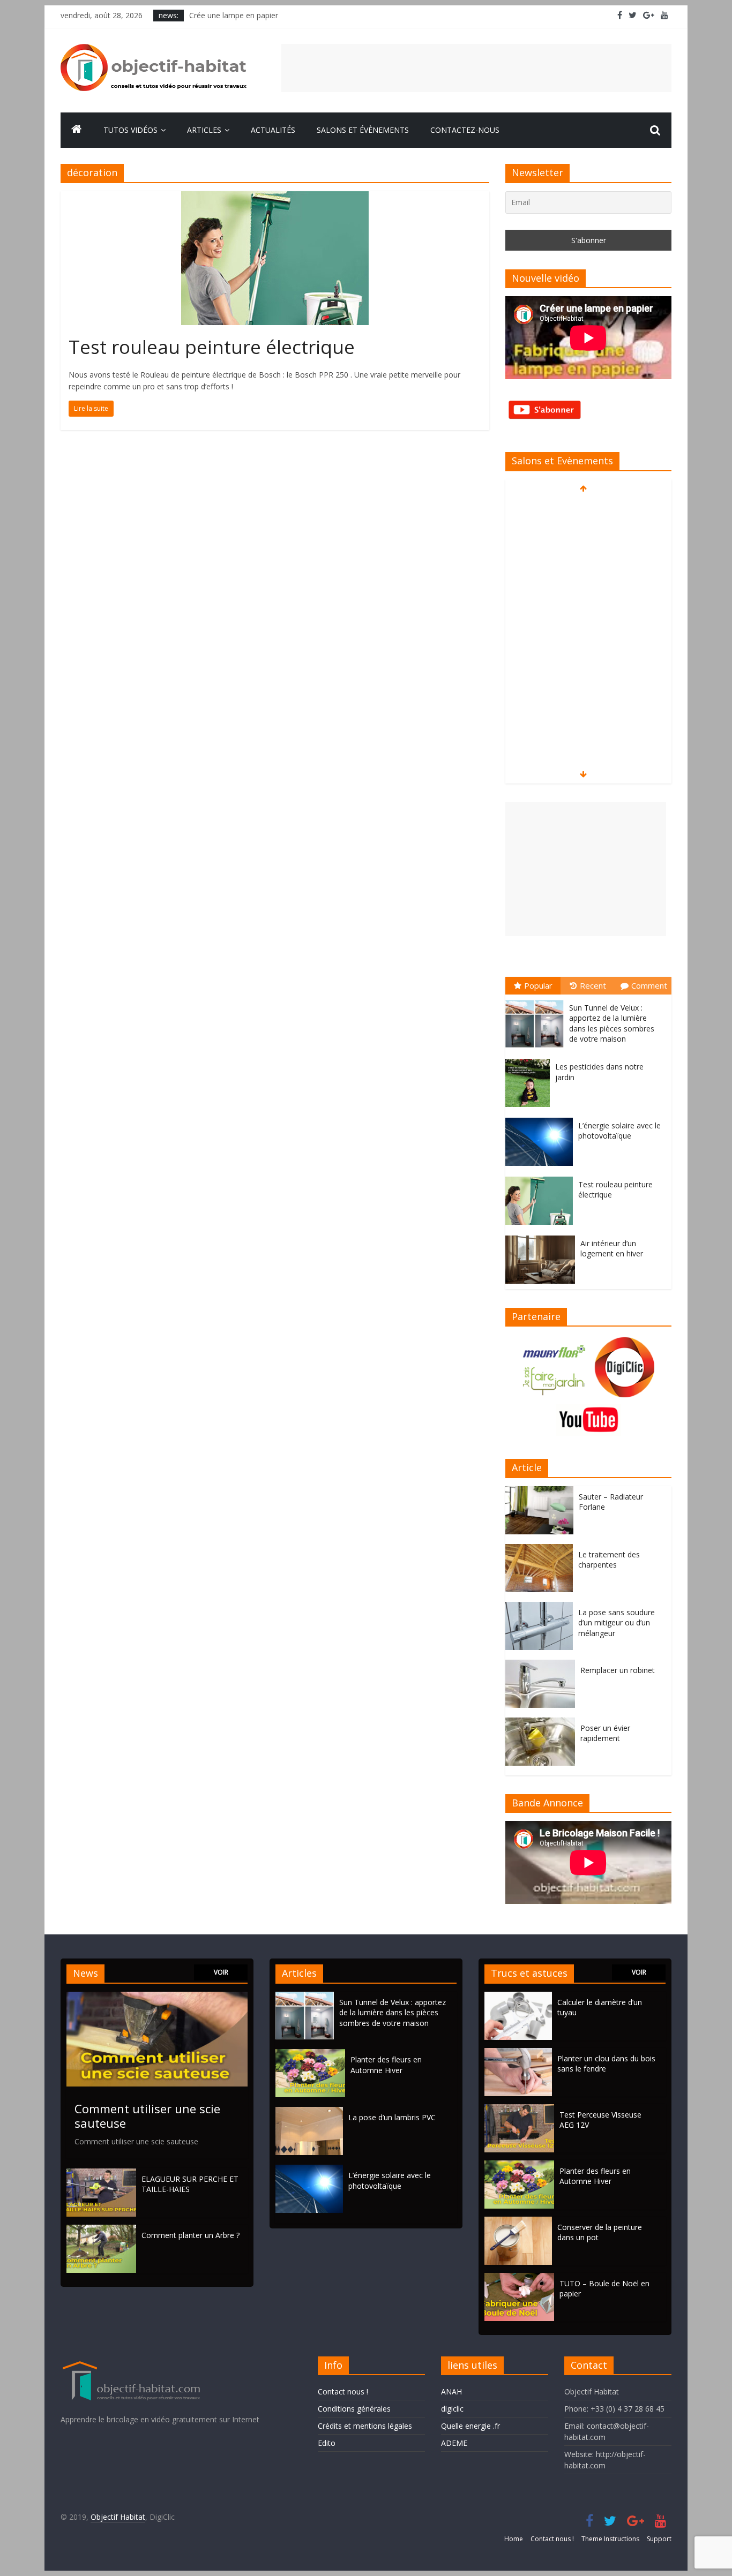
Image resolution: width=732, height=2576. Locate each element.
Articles (204, 130)
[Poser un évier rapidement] (543, 1723)
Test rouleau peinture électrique (212, 347)
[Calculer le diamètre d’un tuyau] (518, 1997)
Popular (538, 985)
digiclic (452, 2409)
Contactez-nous (465, 130)
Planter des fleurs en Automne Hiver (386, 2065)
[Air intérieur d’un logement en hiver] (543, 1236)
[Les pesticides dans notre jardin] (530, 1059)
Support (659, 2539)
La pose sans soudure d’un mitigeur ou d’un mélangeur (617, 1623)
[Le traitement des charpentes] (542, 1550)
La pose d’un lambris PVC (392, 2117)
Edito (327, 2443)
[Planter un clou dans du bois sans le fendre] (518, 2053)
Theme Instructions (610, 2539)
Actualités (273, 130)
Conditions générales (354, 2409)
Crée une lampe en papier (234, 15)
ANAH (451, 2392)
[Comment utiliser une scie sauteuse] (157, 1997)
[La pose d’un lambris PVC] (312, 2112)
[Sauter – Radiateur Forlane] (542, 1492)
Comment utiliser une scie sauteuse (147, 2115)
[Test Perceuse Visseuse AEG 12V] (519, 2109)
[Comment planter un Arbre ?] (101, 2230)
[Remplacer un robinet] (543, 1665)
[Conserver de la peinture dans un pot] (518, 2222)
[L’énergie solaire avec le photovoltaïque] (542, 1118)
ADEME (454, 2443)
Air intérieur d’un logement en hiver (612, 1249)
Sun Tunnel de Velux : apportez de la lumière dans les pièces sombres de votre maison (612, 1023)
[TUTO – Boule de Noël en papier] (519, 2278)
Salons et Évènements (363, 130)
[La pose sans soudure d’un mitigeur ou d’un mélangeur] (542, 1607)
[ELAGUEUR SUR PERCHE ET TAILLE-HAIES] (101, 2174)
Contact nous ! (343, 2392)
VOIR (221, 1972)
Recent (593, 985)
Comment (649, 985)
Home (514, 2539)
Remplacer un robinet (618, 1670)
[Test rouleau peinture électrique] (275, 198)
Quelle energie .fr (470, 2426)
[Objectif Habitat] (77, 130)
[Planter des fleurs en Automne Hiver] (313, 2054)
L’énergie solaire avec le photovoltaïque (619, 1131)
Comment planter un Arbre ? (191, 2235)
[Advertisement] (476, 68)
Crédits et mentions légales (365, 2426)
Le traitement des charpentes (609, 1560)
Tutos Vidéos (130, 130)
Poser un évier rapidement (605, 1733)
